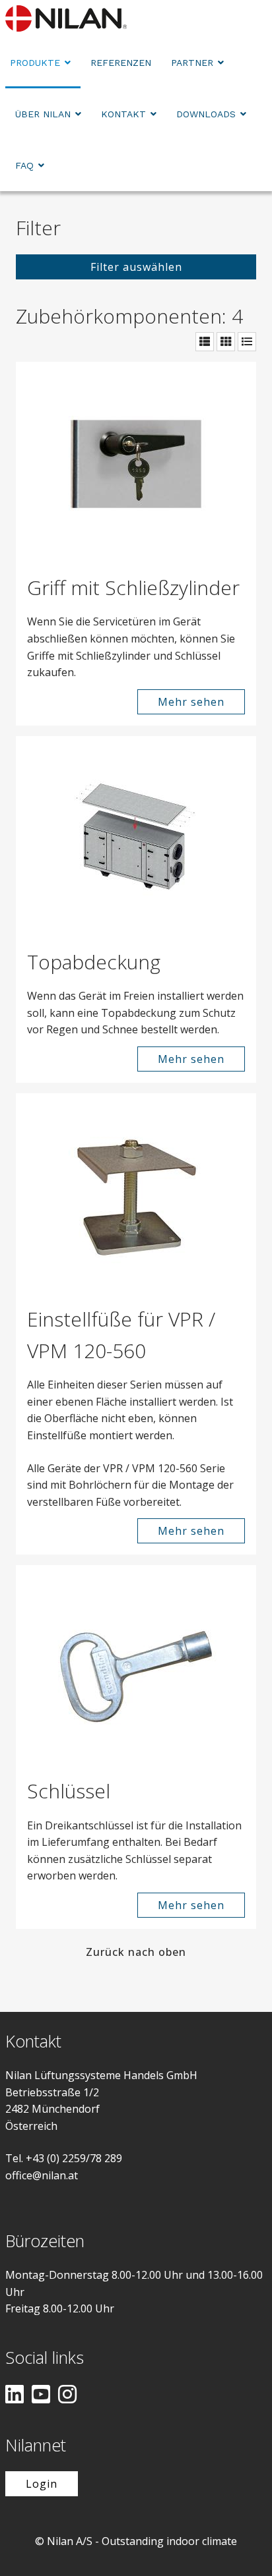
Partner (192, 63)
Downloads (206, 114)
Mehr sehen (191, 702)
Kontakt (123, 114)
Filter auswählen (136, 267)
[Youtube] (41, 2395)
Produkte (35, 63)
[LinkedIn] (15, 2395)
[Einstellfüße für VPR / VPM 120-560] (136, 1193)
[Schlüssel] (136, 1665)
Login (42, 2484)
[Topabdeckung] (136, 836)
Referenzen (121, 63)
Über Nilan (43, 114)
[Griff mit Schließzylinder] (136, 462)
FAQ (24, 165)
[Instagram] (67, 2395)
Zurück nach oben (136, 1952)
